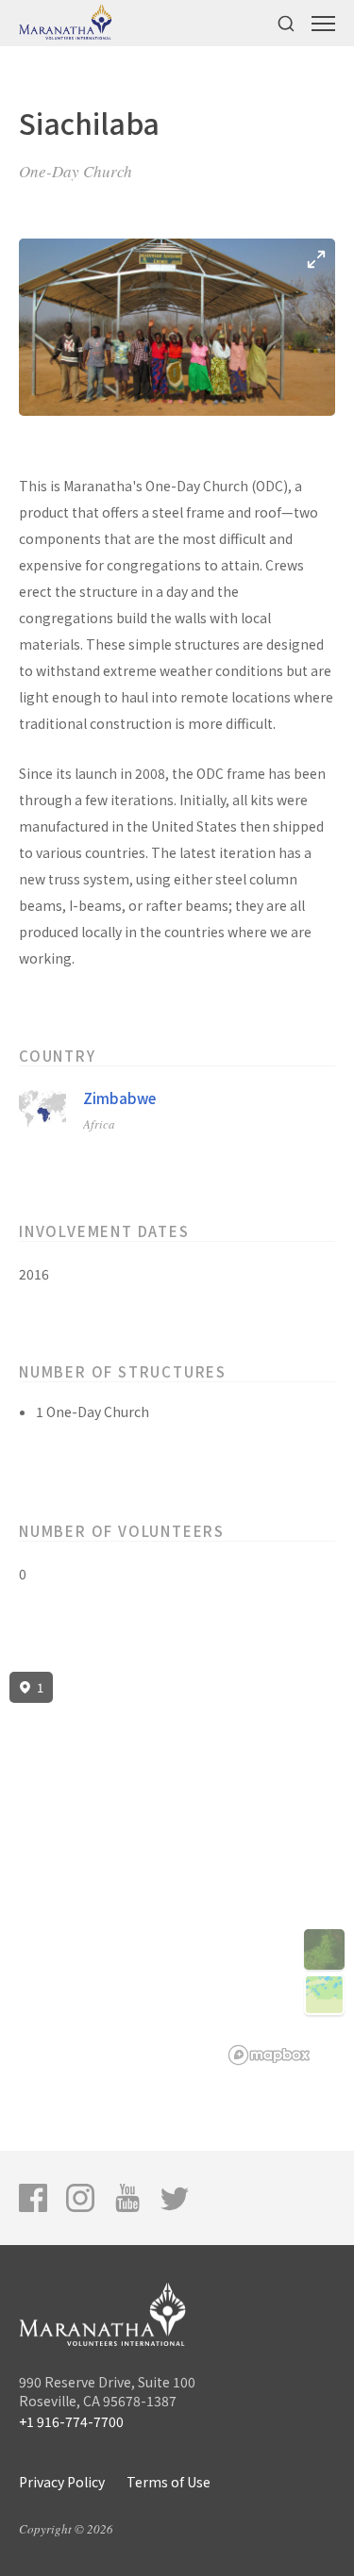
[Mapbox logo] (269, 2055)
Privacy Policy (62, 2482)
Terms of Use (169, 2482)
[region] (177, 1869)
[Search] (286, 23)
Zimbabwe (119, 1098)
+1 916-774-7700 (71, 2421)
